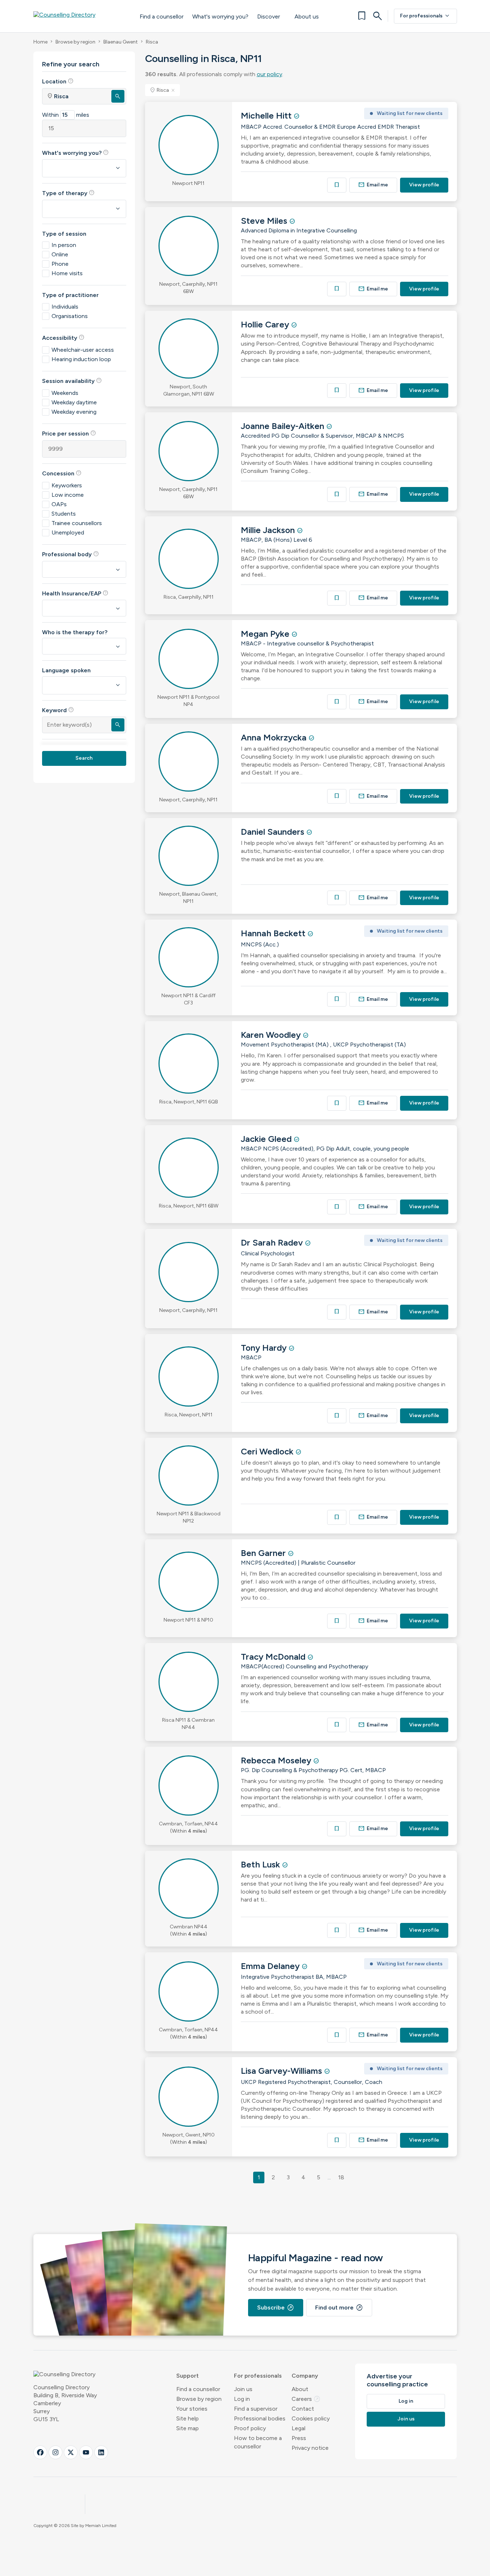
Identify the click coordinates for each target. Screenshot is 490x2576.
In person (64, 245)
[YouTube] (86, 2452)
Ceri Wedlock (268, 1451)
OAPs (59, 504)
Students (64, 514)
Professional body (71, 554)
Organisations (70, 316)
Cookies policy (311, 2418)
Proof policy (250, 2428)
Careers (306, 2399)
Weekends (65, 393)
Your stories (192, 2409)
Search (84, 758)
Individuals (65, 307)
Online (60, 254)
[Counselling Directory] (79, 16)
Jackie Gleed (267, 1139)
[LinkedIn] (101, 2452)
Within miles (66, 115)
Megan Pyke (266, 634)
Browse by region (75, 42)
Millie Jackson (269, 530)
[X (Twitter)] (71, 2452)
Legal (298, 2428)
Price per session (69, 433)
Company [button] (305, 2376)
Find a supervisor (256, 2409)
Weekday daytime (74, 402)
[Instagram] (55, 2452)
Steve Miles (265, 221)
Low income (68, 495)
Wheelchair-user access (83, 350)
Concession (62, 473)
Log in (242, 2399)
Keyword (58, 710)
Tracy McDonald (274, 1657)
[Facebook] (40, 2452)
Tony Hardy (265, 1348)
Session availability (72, 381)
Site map (188, 2428)
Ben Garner (264, 1553)
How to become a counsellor (258, 2442)
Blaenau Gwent (121, 42)
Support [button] (188, 2376)
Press (299, 2438)
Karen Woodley (272, 1035)
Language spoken (66, 670)
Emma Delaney (271, 1966)
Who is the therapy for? (75, 632)
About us (307, 16)
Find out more (339, 2308)
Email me (373, 185)
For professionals (425, 16)
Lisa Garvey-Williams (283, 2071)
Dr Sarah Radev (273, 1242)
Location (58, 81)
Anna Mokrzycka (275, 737)
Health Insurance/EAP (75, 593)
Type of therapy (68, 193)
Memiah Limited (101, 2526)
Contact (303, 2409)
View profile (424, 185)
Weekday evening (74, 412)
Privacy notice (310, 2448)
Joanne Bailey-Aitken (284, 426)
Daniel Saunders (274, 832)
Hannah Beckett (274, 933)
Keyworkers (67, 485)
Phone (60, 264)
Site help (188, 2418)
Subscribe (276, 2308)
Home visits (67, 273)
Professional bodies (260, 2418)
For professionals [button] (258, 2376)
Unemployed (68, 532)
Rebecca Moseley (277, 1760)
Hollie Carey (266, 324)
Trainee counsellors (77, 523)
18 (341, 2177)
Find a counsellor (162, 16)
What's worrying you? (220, 16)
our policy (269, 74)
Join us (243, 2389)
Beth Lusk (262, 1864)
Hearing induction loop (81, 359)
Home (40, 42)
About (300, 2389)
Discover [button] (269, 16)
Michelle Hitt (267, 115)
